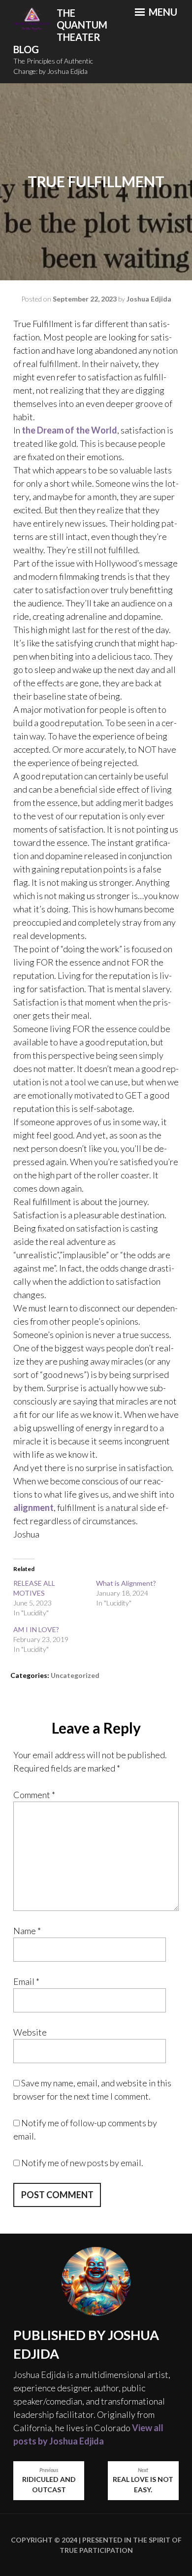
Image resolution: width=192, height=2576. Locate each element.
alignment (33, 1507)
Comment (34, 1795)
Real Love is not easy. (143, 2481)
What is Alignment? (126, 1583)
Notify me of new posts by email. (82, 2163)
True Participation (96, 2550)
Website (30, 2032)
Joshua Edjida (149, 299)
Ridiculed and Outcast (49, 2481)
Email (26, 1981)
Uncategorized (75, 1675)
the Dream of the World (69, 430)
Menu (162, 12)
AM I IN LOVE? (36, 1629)
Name (27, 1931)
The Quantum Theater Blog (60, 31)
